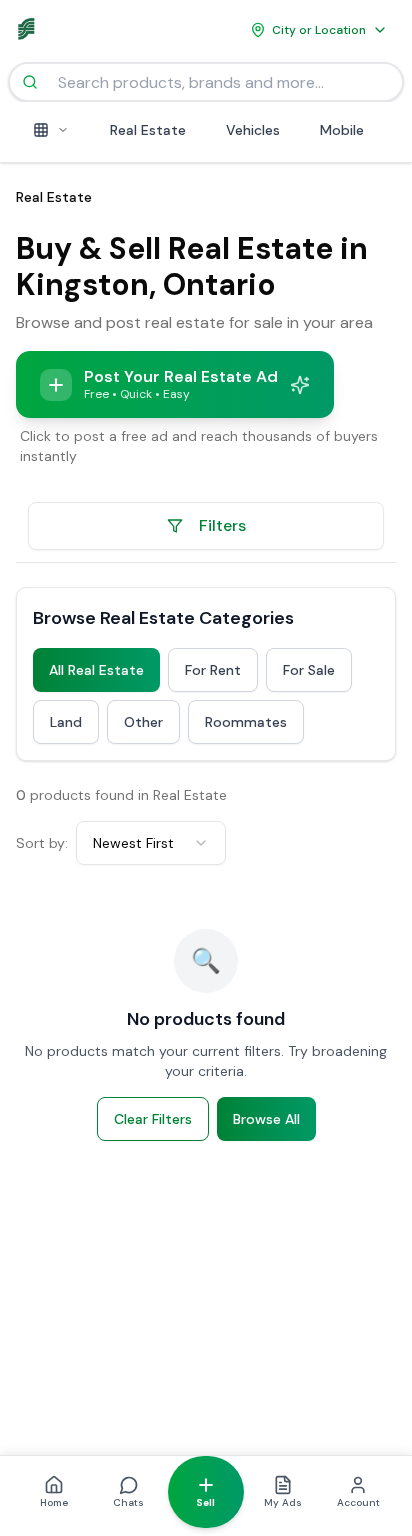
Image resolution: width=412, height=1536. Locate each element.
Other (143, 722)
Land (66, 722)
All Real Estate (96, 670)
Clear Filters (153, 1119)
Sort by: (42, 843)
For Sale (309, 670)
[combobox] (151, 843)
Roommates (246, 722)
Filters (222, 525)
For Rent (213, 670)
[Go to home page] (30, 30)
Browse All (266, 1119)
